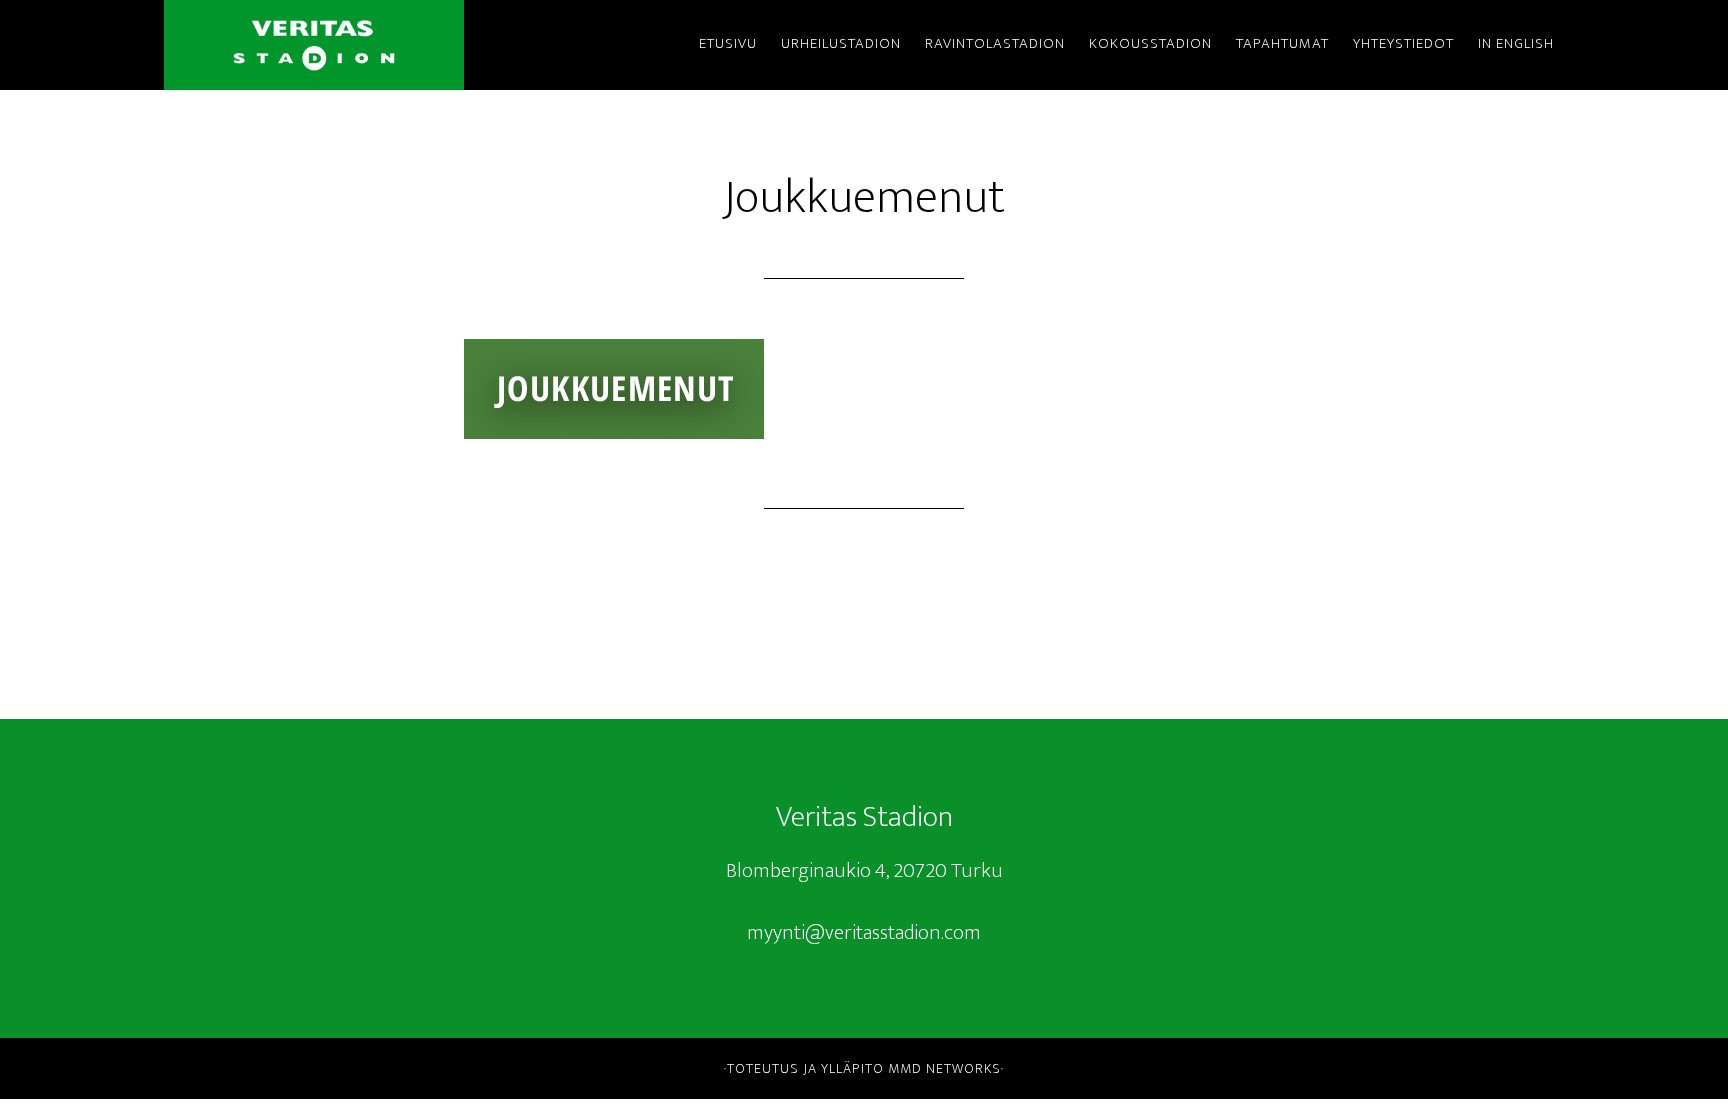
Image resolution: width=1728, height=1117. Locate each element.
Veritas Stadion (314, 45)
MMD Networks (944, 1068)
